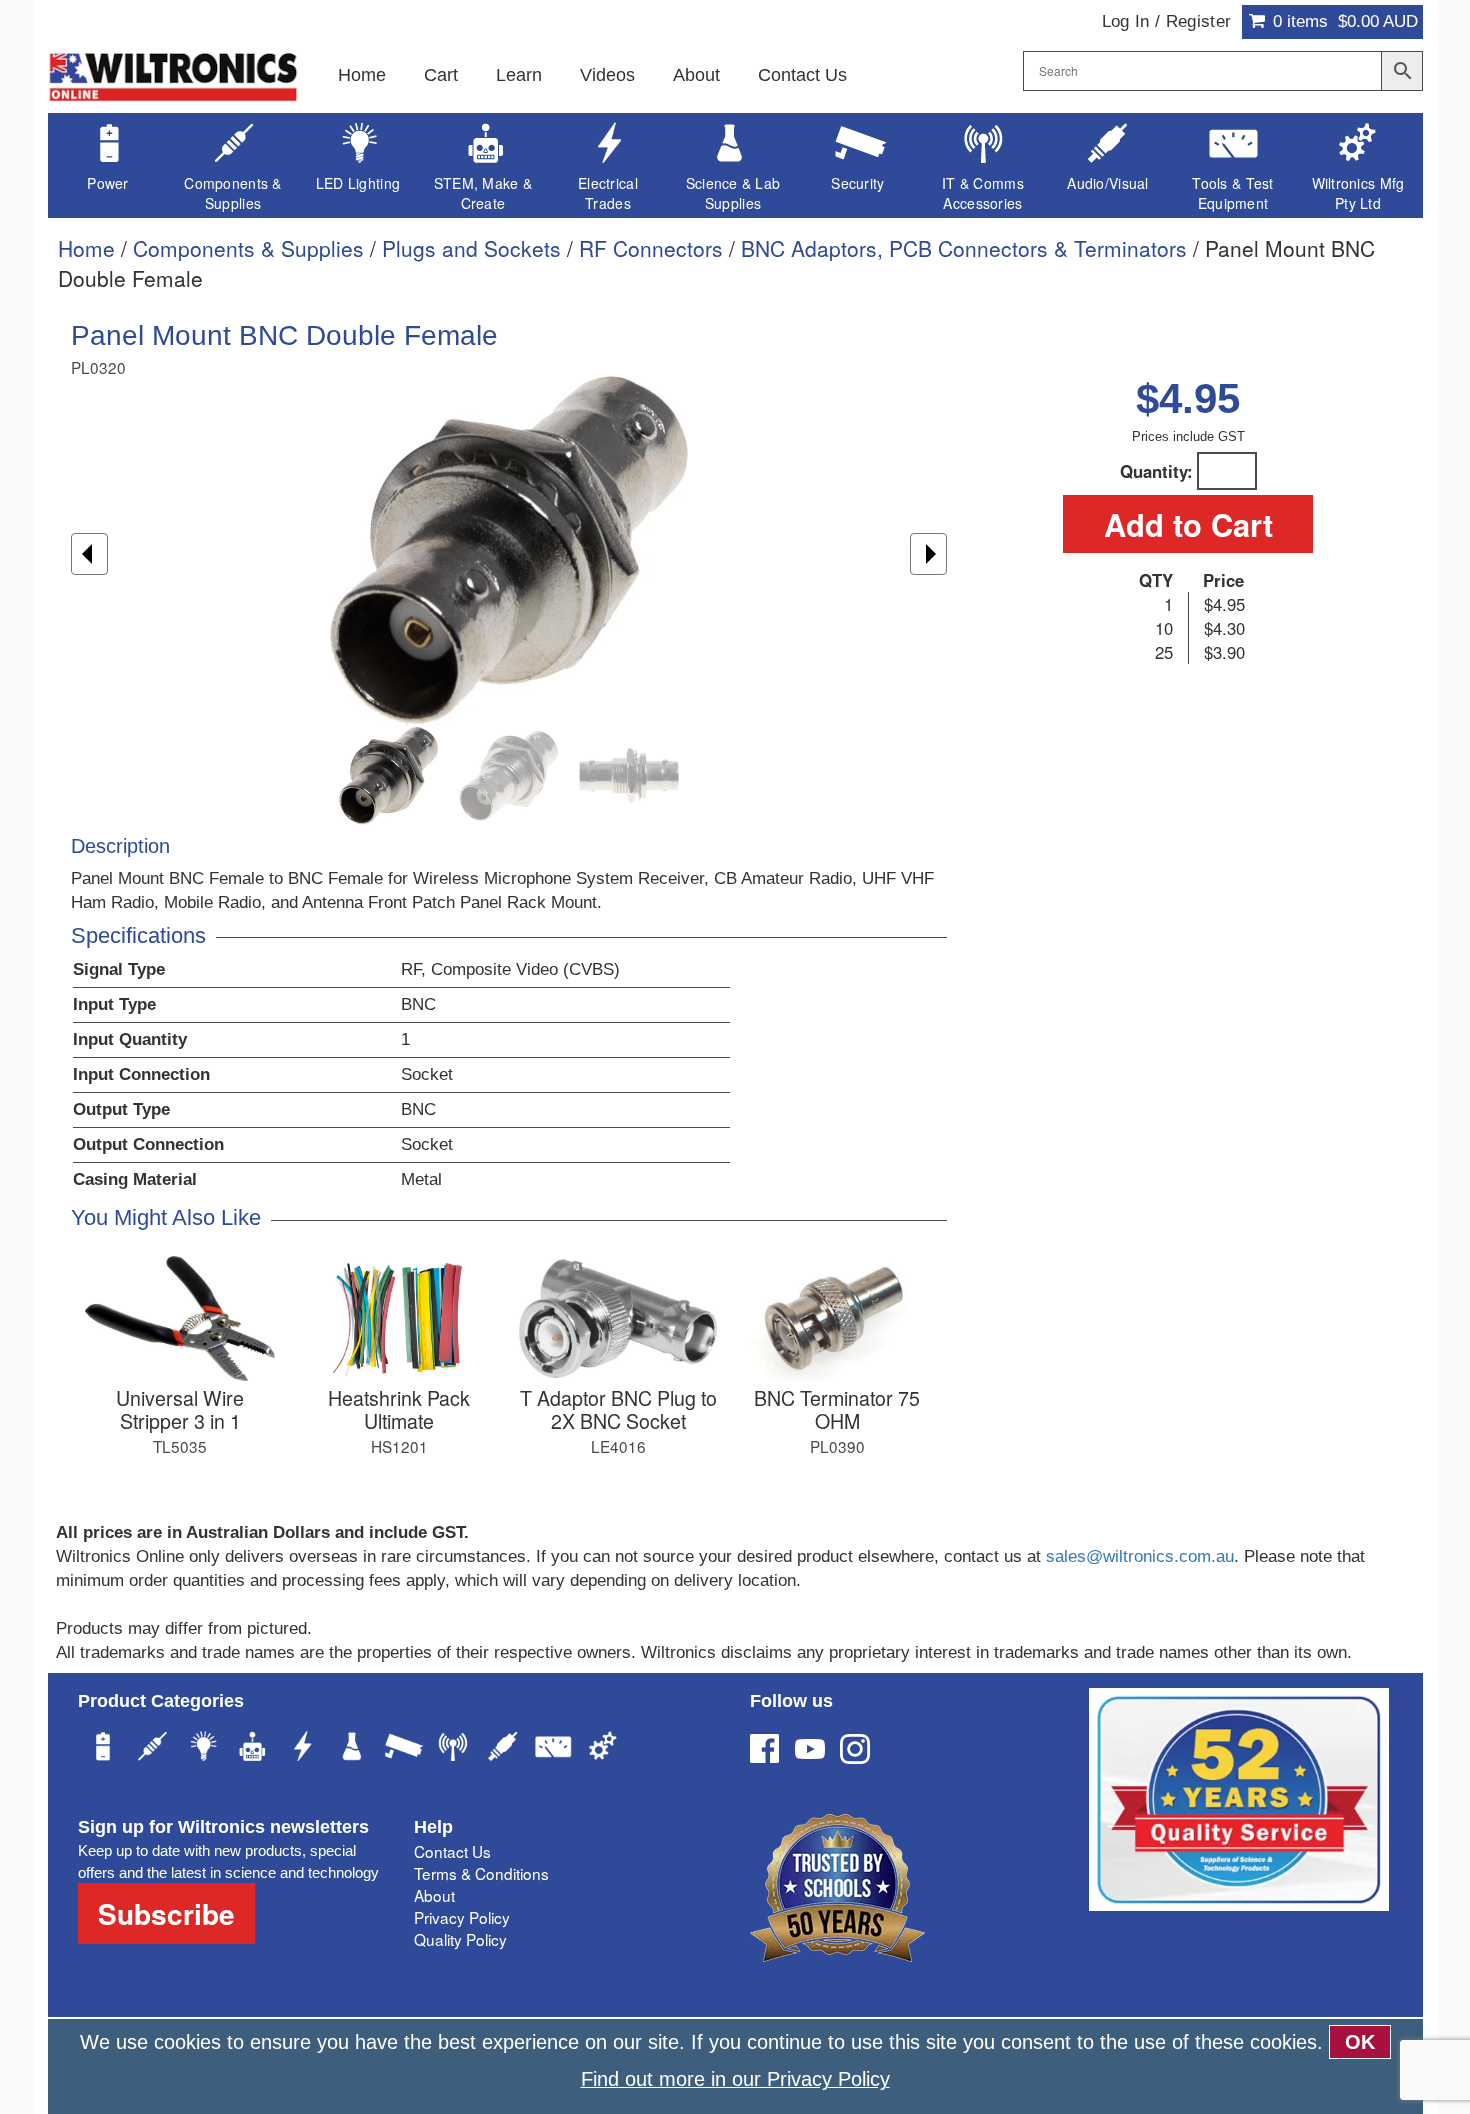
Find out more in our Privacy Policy (735, 2079)
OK (1360, 2042)
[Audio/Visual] (503, 1749)
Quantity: (1156, 471)
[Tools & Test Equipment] (553, 1749)
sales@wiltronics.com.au (1140, 1556)
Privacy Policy (462, 1917)
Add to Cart (1188, 524)
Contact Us (802, 75)
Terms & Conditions (481, 1873)
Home (362, 75)
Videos (607, 75)
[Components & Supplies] (153, 1749)
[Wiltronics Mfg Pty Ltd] (603, 1749)
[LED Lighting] (203, 1749)
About (696, 75)
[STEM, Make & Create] (253, 1749)
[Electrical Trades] (303, 1749)
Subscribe (166, 1913)
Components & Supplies (248, 248)
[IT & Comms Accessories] (453, 1749)
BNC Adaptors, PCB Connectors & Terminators (964, 248)
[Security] (403, 1749)
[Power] (103, 1749)
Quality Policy (460, 1939)
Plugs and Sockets (471, 248)
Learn (519, 75)
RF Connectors (651, 248)
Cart (441, 75)
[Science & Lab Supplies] (353, 1749)
